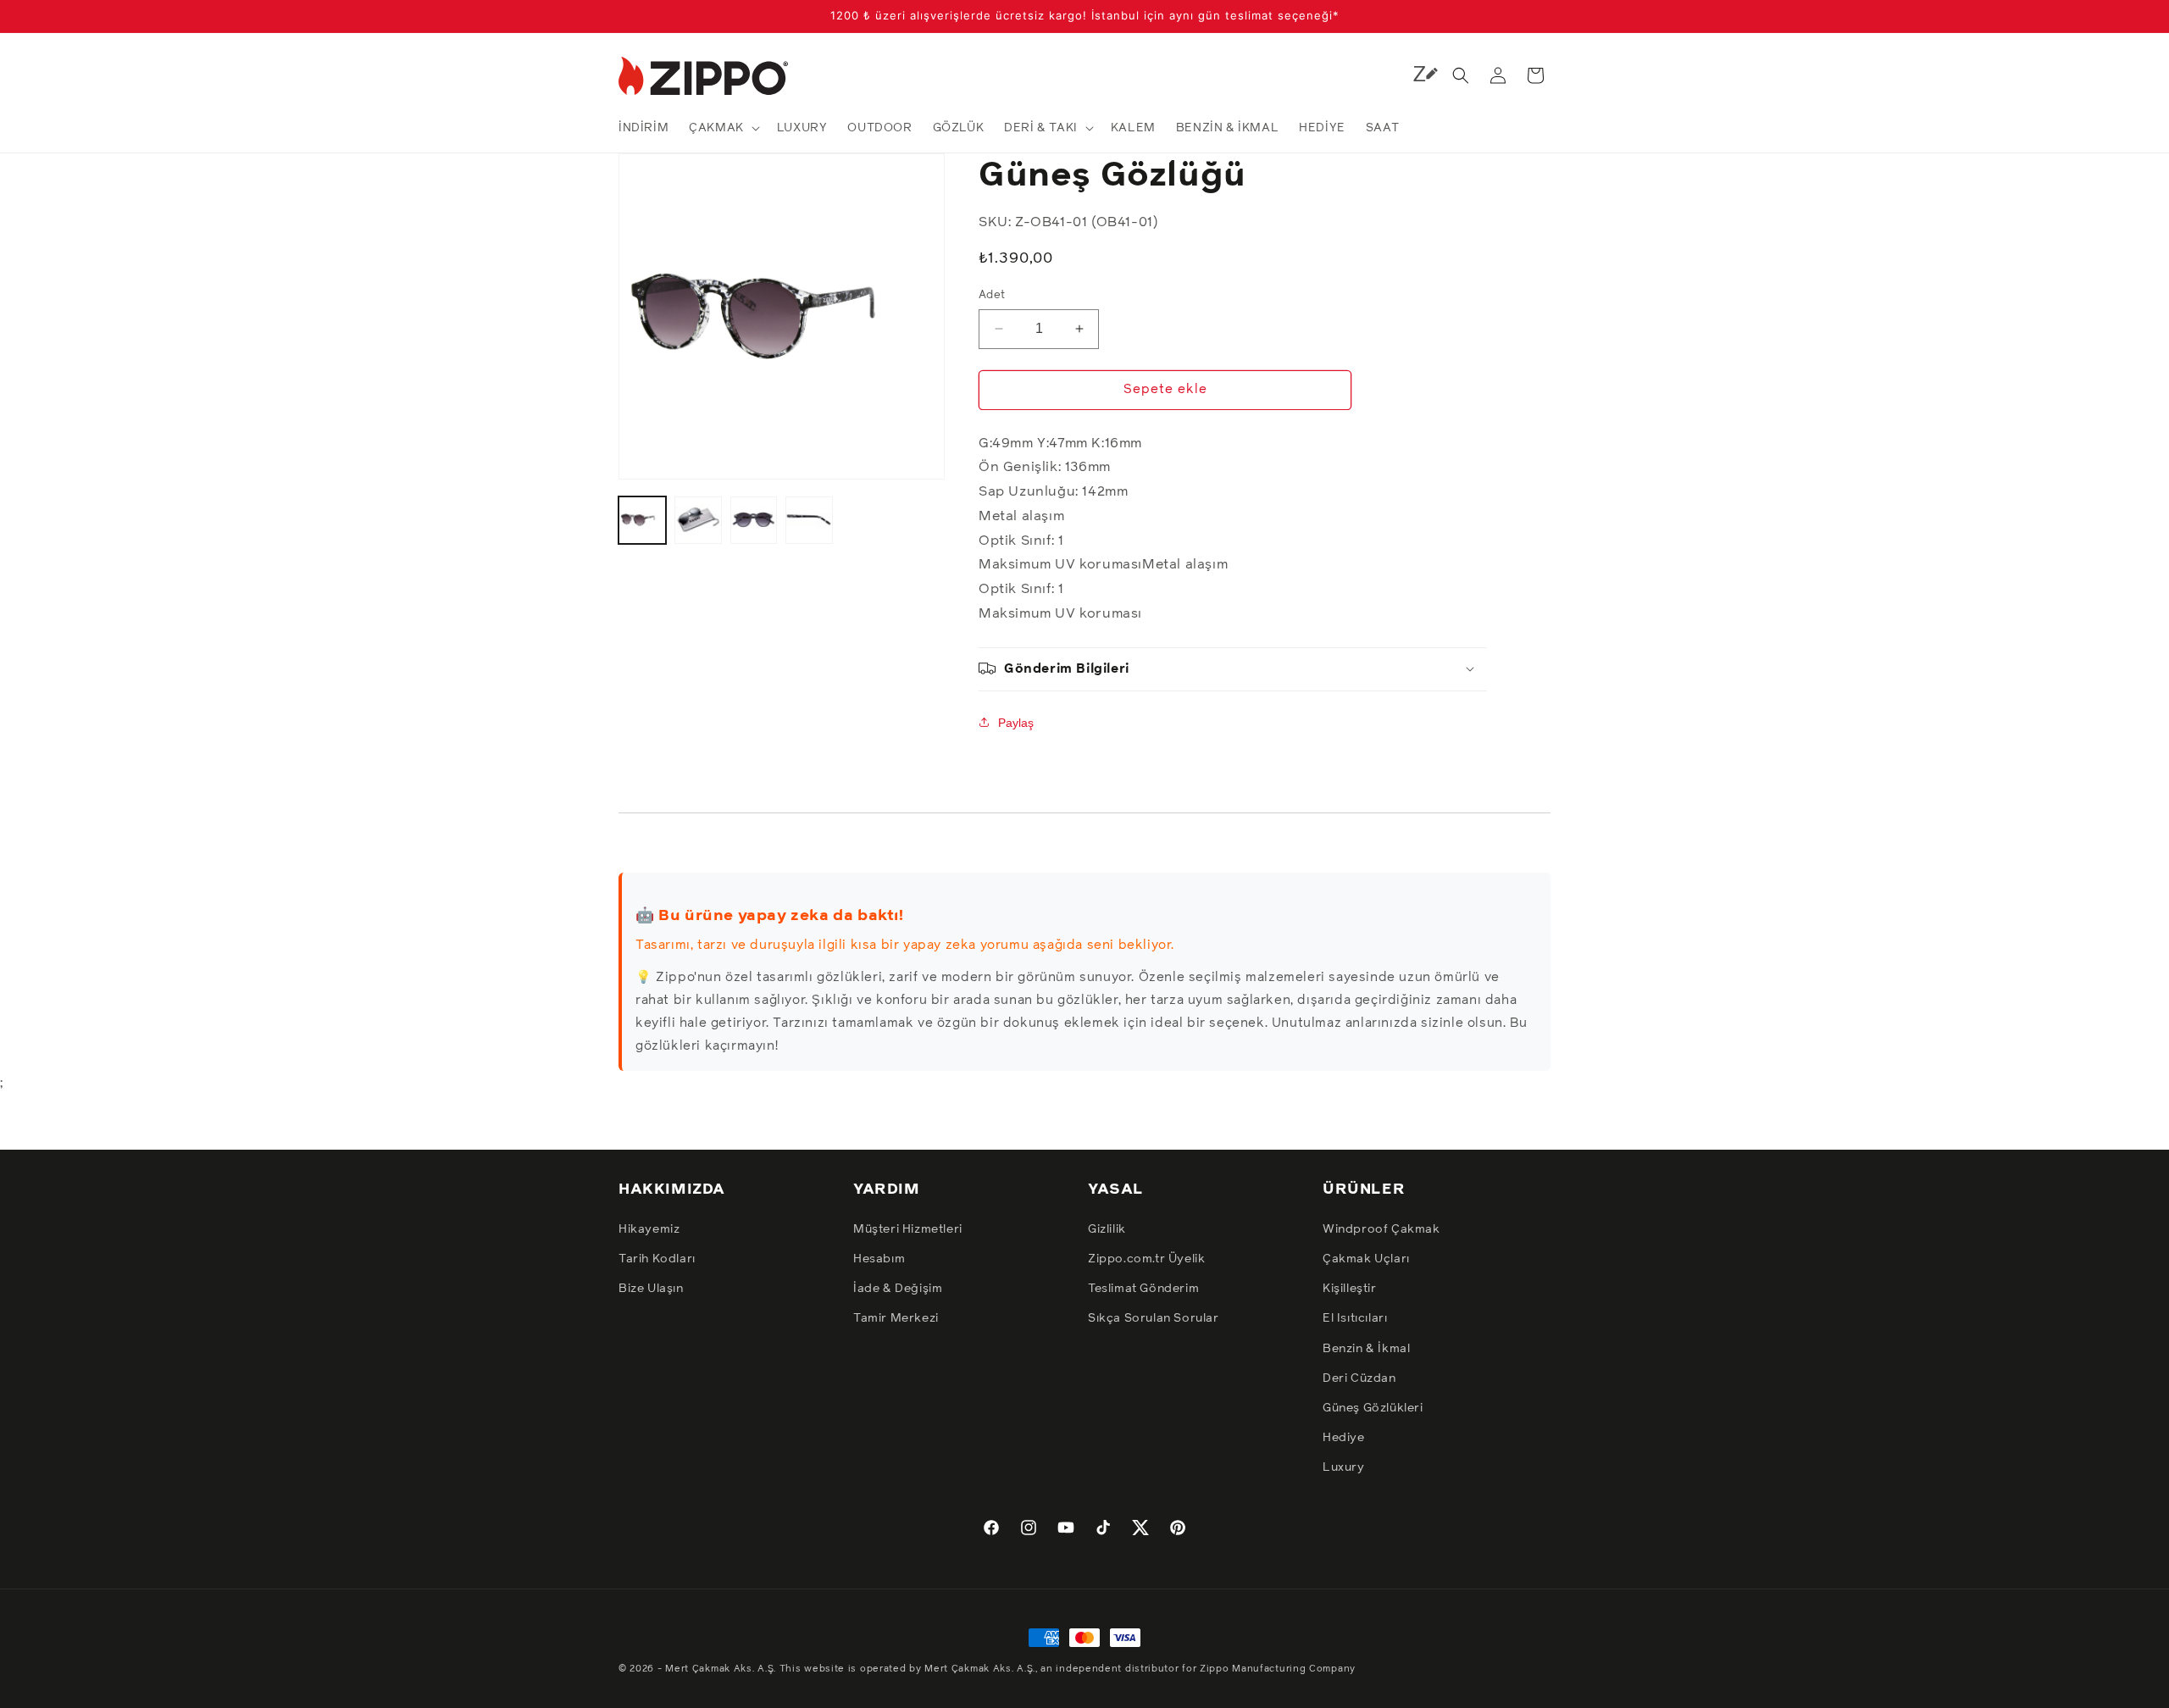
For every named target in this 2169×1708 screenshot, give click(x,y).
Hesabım (879, 1259)
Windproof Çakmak (1381, 1229)
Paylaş (1016, 722)
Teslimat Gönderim (1143, 1289)
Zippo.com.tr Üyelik (1146, 1259)
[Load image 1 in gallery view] (642, 520)
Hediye (1344, 1438)
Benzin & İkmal (1366, 1349)
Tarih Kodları (657, 1259)
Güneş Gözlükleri (1373, 1408)
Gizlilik (1107, 1229)
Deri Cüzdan (1359, 1378)
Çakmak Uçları (1366, 1259)
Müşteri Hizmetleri (908, 1229)
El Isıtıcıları (1355, 1318)
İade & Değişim (898, 1289)
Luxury (1344, 1467)
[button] (723, 128)
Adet (992, 295)
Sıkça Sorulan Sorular (1154, 1318)
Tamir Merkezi (896, 1318)
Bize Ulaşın (651, 1289)
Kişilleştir (1350, 1289)
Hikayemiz (649, 1229)
